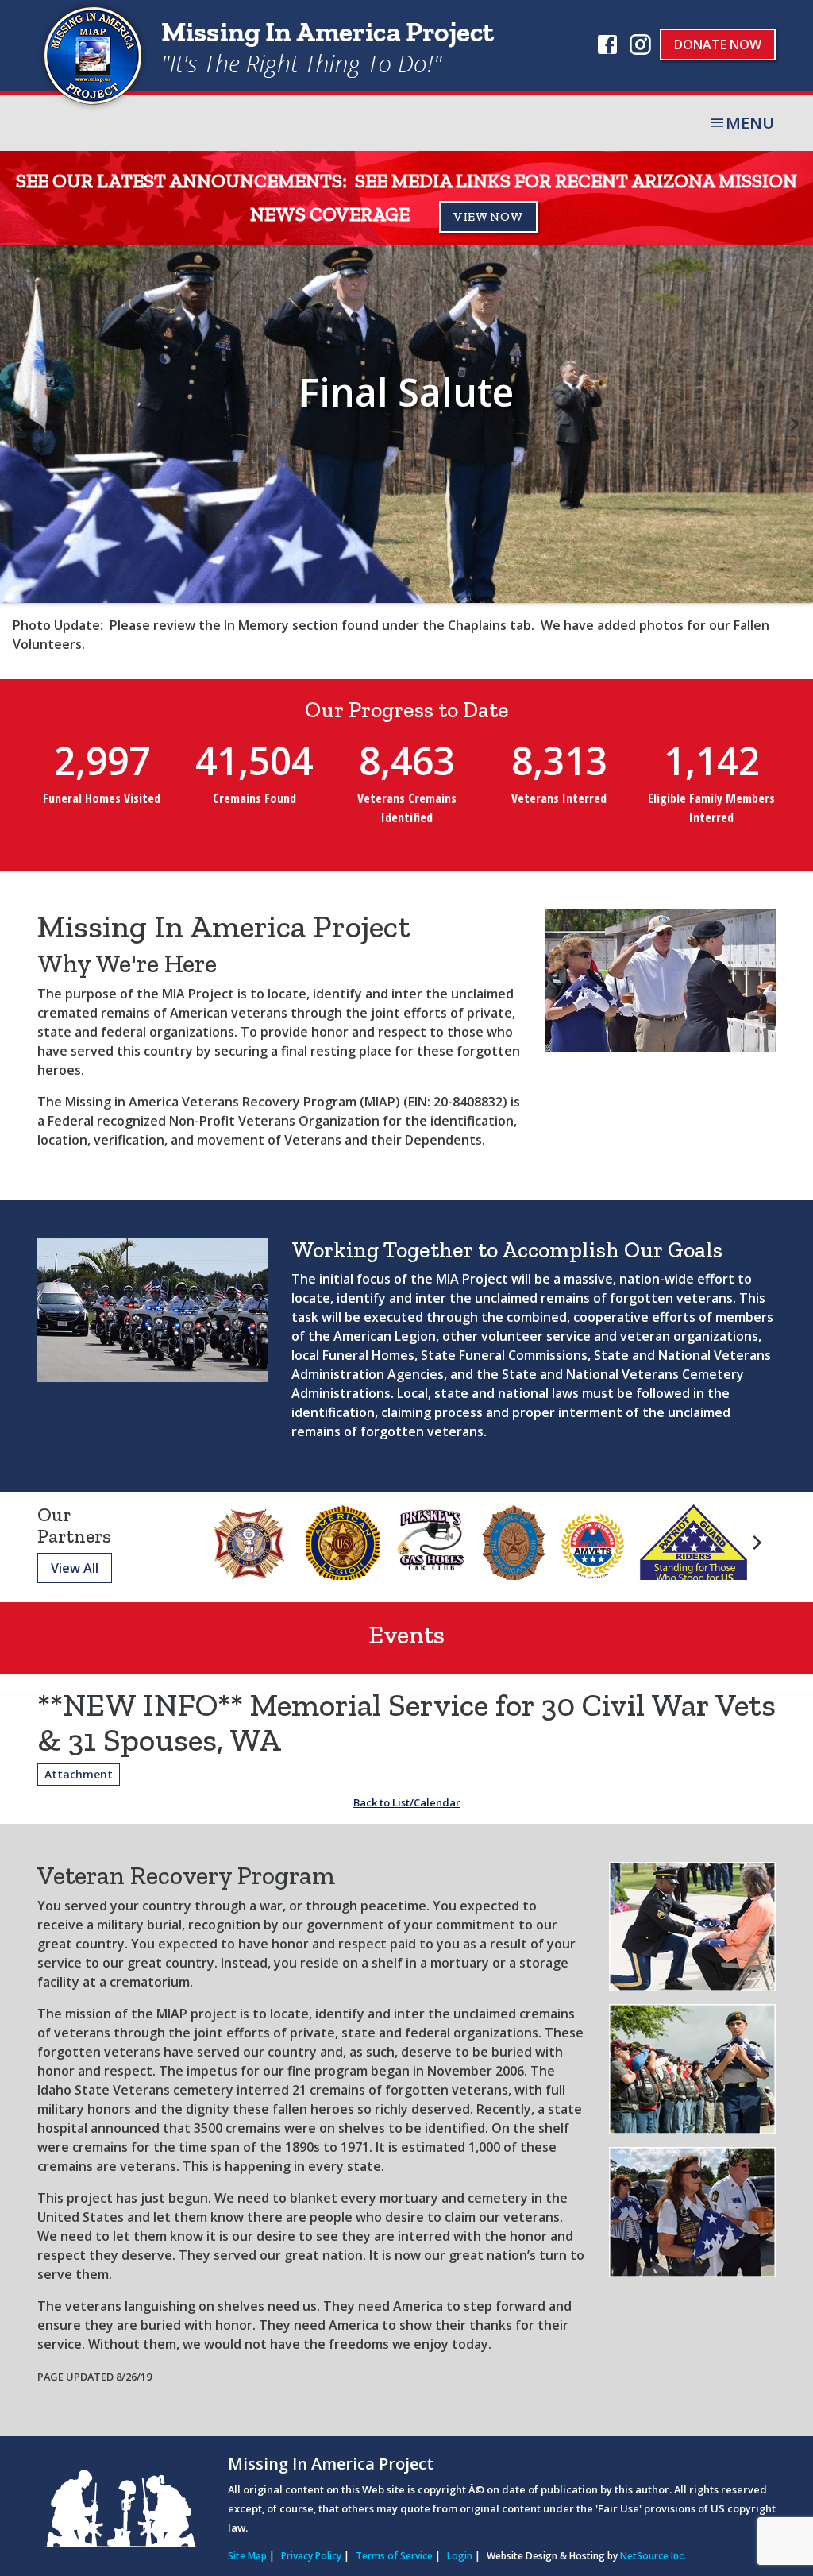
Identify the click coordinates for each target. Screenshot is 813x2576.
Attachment (79, 1774)
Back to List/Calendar (407, 1802)
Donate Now (718, 44)
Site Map (247, 2556)
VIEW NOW (488, 216)
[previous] (20, 424)
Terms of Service (394, 2556)
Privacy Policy (311, 2556)
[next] (793, 424)
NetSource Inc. (653, 2556)
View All (75, 1568)
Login (460, 2556)
